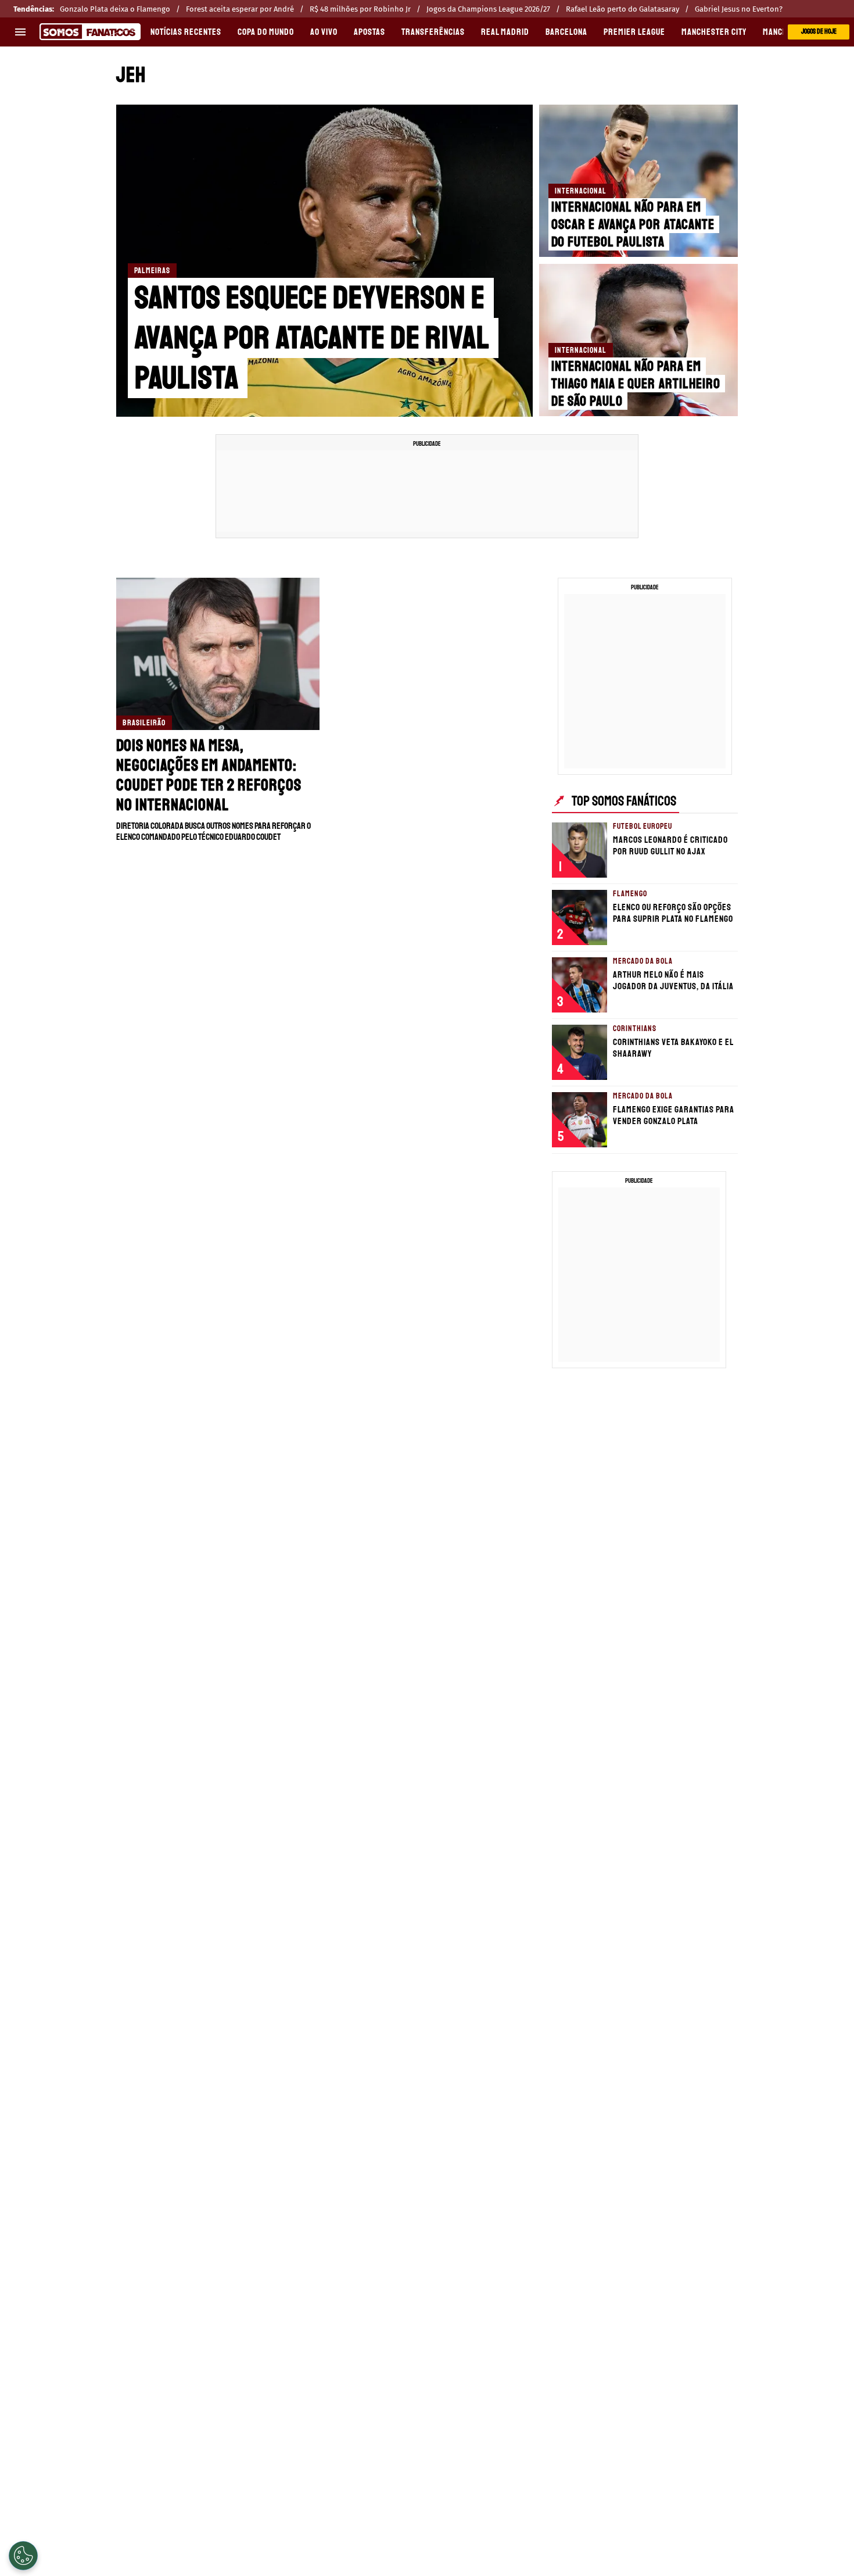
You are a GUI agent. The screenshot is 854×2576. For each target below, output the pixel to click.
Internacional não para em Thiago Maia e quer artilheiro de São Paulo (636, 384)
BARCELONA (566, 32)
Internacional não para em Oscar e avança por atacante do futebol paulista (633, 224)
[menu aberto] (20, 32)
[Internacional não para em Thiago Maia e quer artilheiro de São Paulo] (638, 340)
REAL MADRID (505, 32)
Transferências (433, 32)
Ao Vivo (324, 32)
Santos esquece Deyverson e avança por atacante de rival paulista (312, 338)
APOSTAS (369, 32)
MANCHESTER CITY (714, 32)
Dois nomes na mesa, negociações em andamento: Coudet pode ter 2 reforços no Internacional (209, 775)
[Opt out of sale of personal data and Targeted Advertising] (23, 2556)
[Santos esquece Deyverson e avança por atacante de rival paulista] (324, 261)
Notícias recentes (186, 32)
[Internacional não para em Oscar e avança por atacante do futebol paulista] (638, 181)
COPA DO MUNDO (266, 32)
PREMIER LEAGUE (634, 32)
